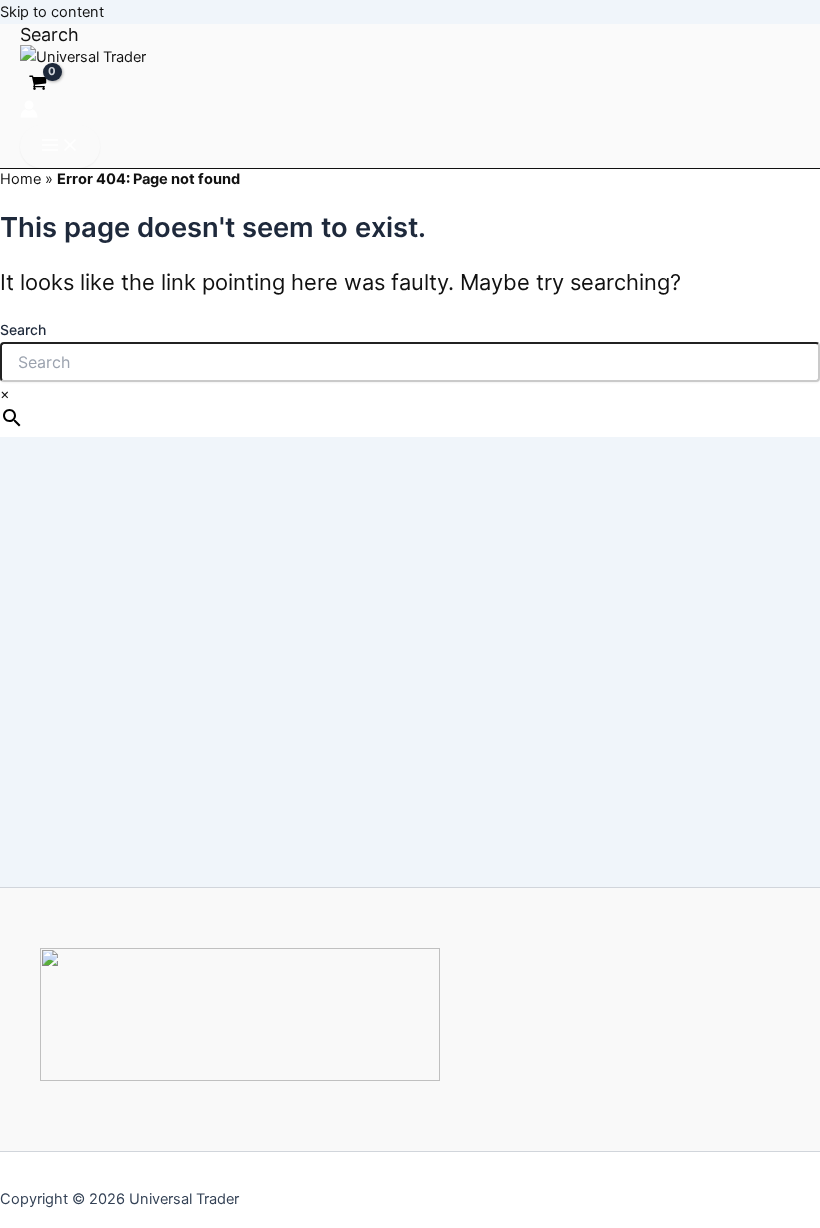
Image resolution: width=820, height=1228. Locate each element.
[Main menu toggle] (60, 146)
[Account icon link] (29, 112)
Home (20, 179)
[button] (49, 34)
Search (23, 329)
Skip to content (52, 12)
